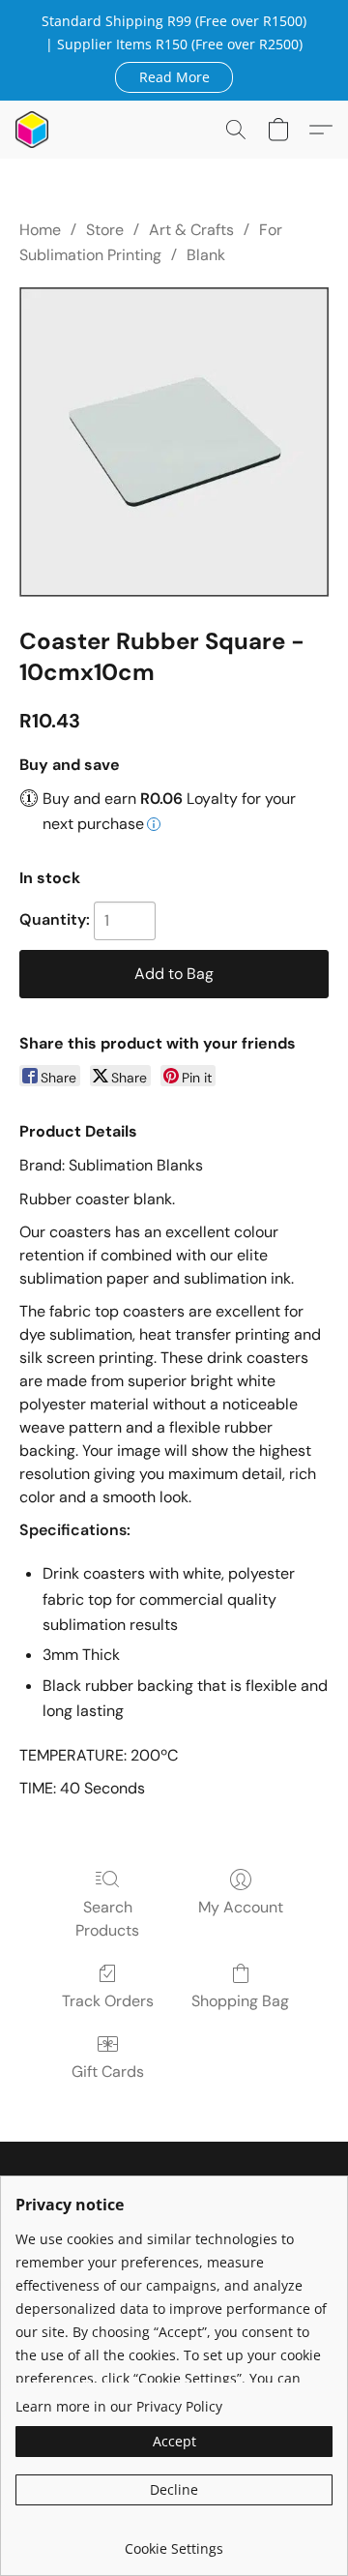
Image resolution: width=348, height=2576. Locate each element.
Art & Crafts (191, 230)
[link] (174, 2542)
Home (40, 230)
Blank (206, 255)
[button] (174, 76)
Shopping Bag (240, 2001)
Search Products (107, 1919)
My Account (241, 1907)
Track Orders (108, 2001)
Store (105, 230)
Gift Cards (108, 2072)
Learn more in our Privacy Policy (119, 2406)
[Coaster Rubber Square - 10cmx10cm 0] (174, 442)
